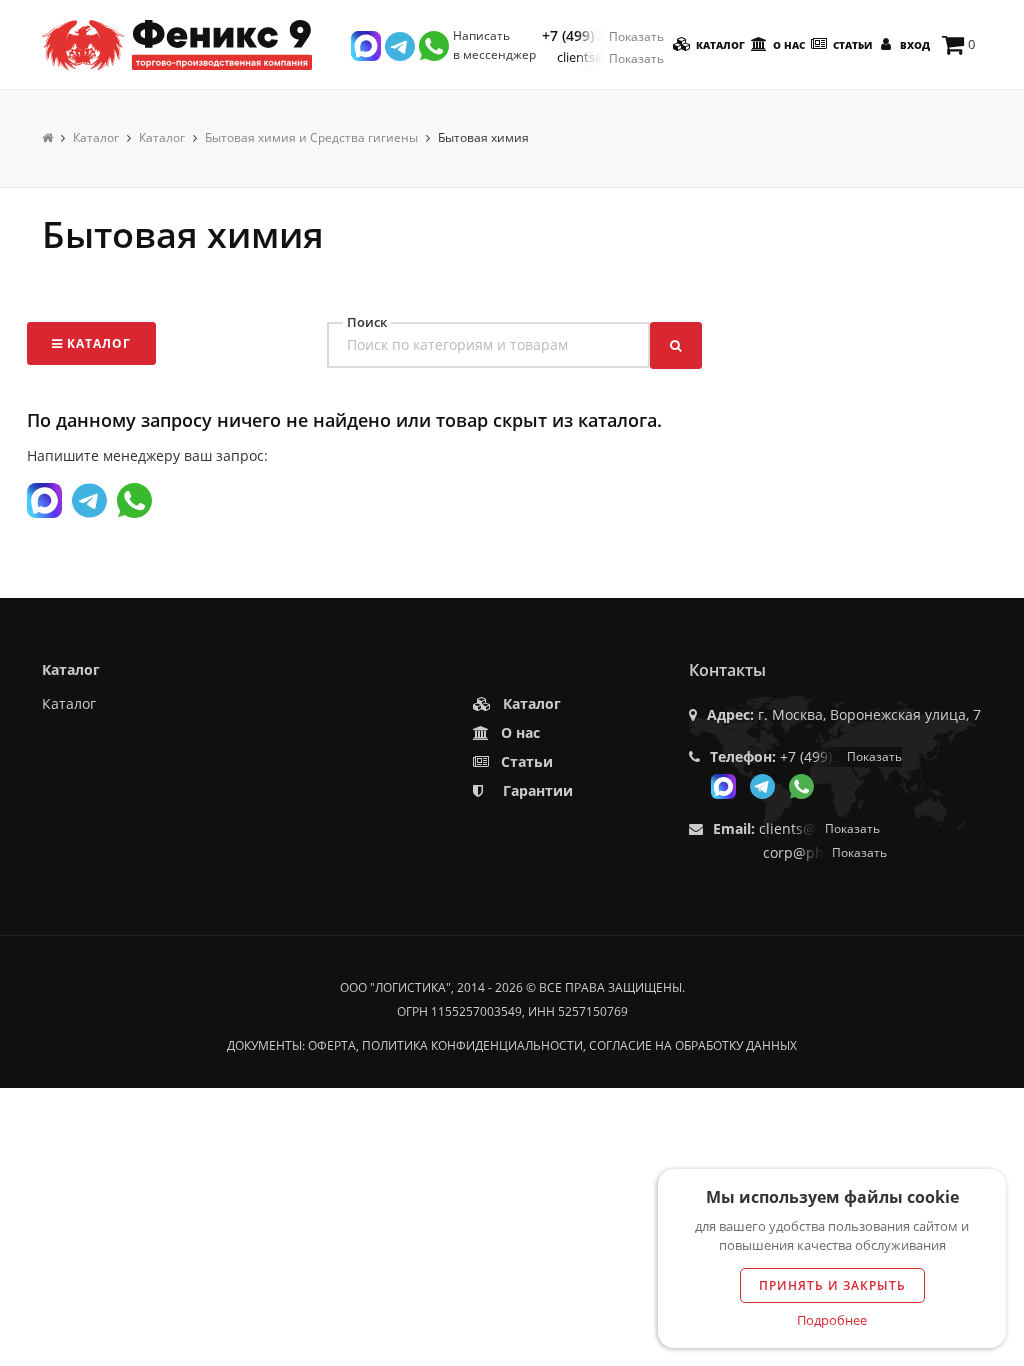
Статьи (851, 45)
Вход (913, 45)
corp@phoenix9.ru (825, 852)
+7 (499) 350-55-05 (603, 36)
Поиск (367, 322)
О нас (787, 45)
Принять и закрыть (832, 1285)
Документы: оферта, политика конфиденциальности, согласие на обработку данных (512, 1045)
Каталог (719, 45)
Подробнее (832, 1320)
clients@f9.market (610, 57)
